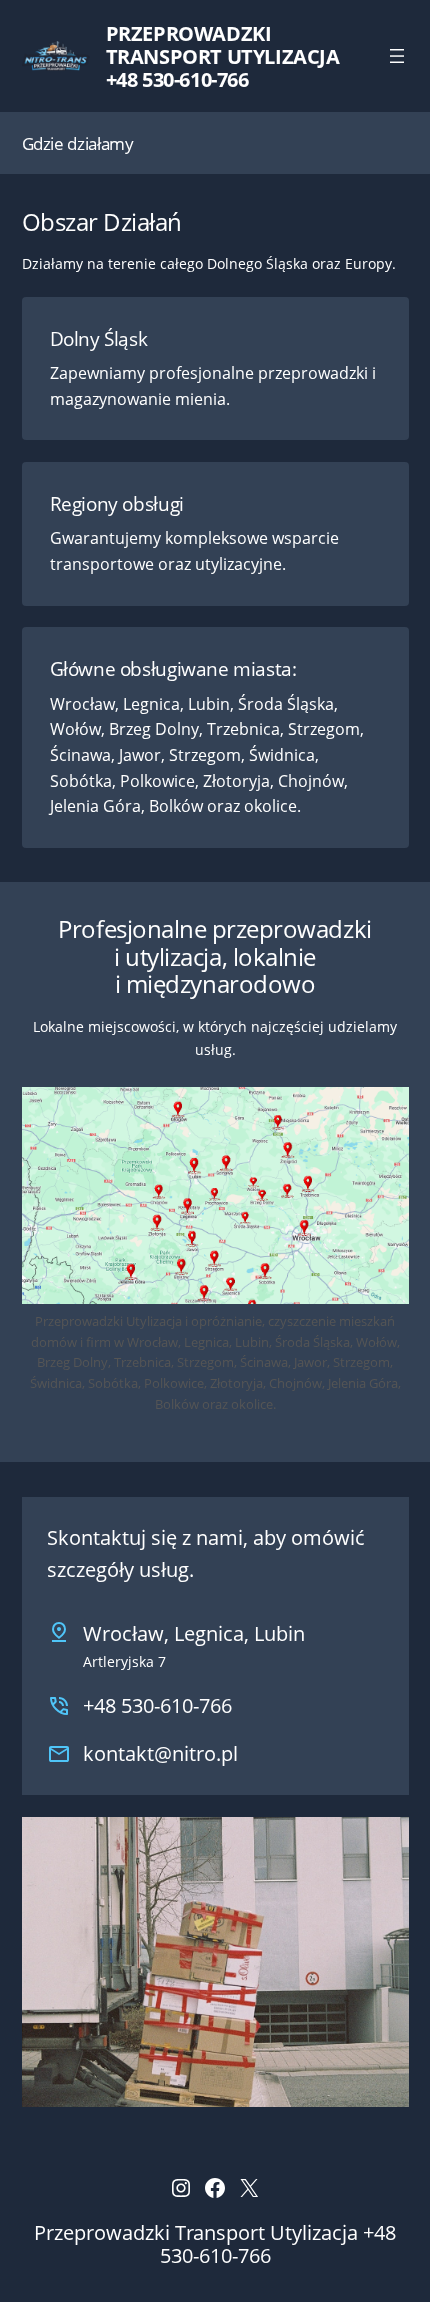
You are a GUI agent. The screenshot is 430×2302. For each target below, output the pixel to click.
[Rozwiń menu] (397, 56)
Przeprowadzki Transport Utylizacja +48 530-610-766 (223, 56)
